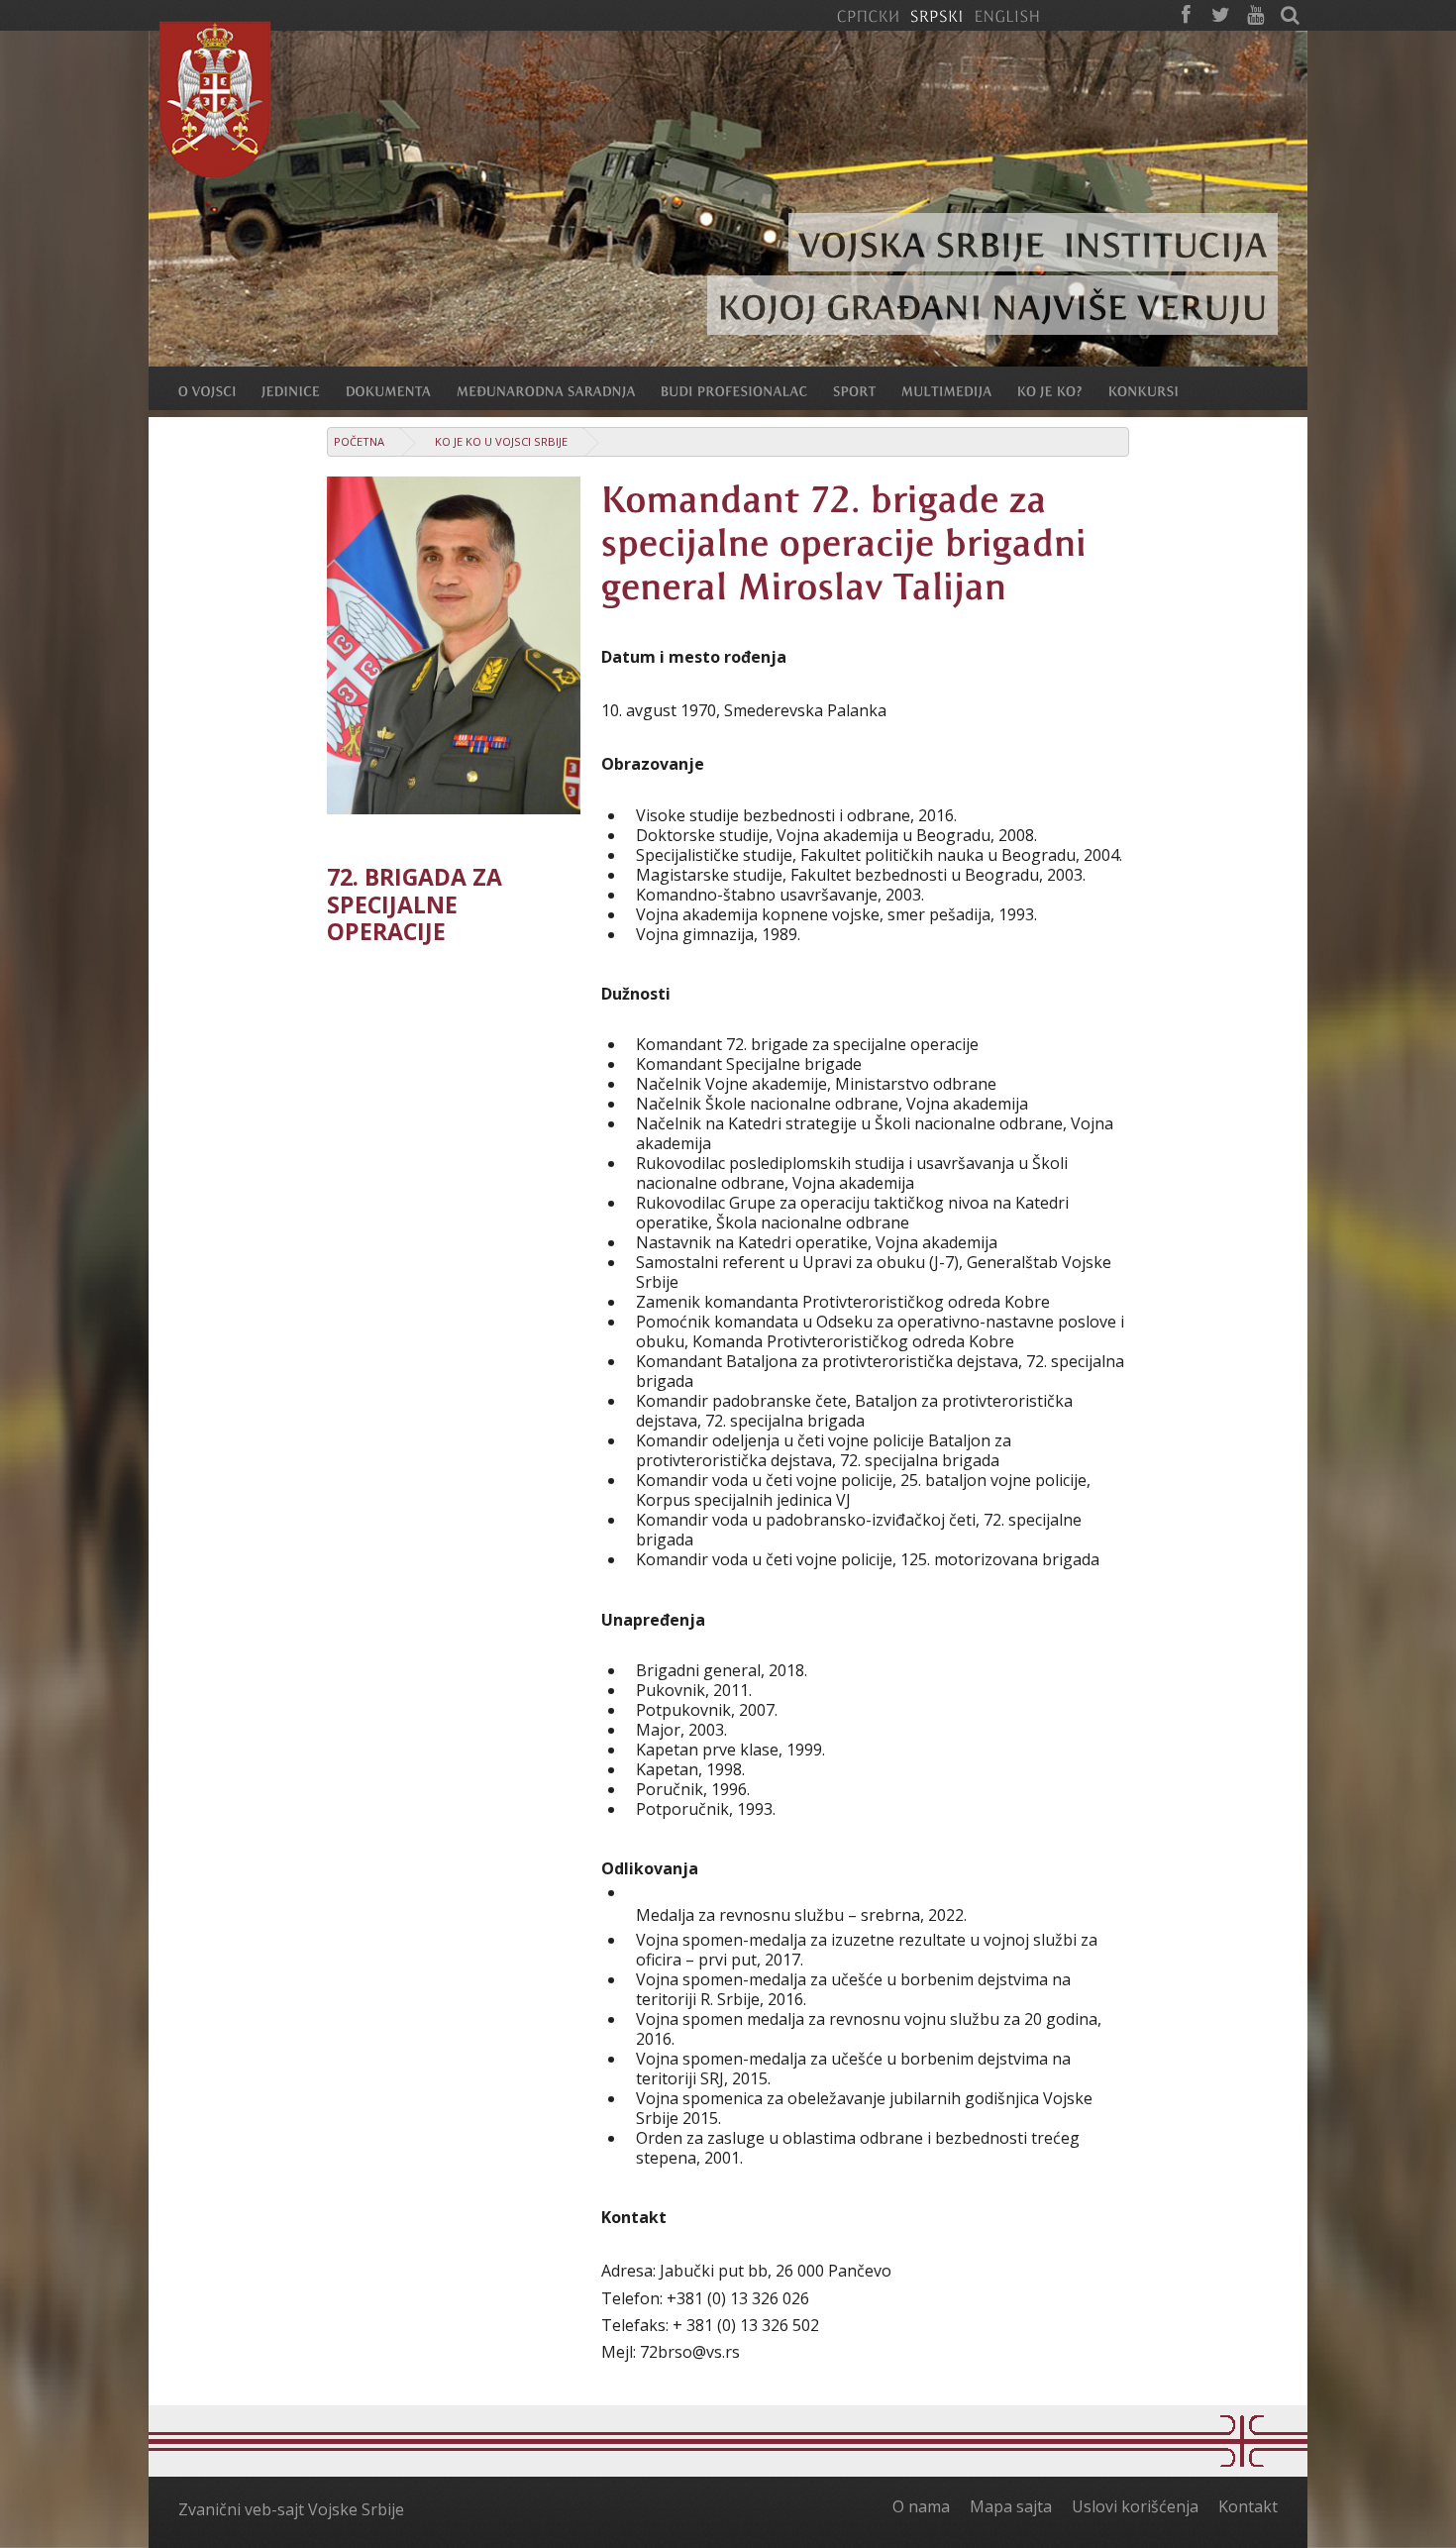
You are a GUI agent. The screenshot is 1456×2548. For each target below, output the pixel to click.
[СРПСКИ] (868, 15)
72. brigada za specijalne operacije (415, 904)
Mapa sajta (1011, 2506)
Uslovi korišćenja (1135, 2506)
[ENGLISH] (1007, 15)
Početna (359, 441)
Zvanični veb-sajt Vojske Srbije (291, 2509)
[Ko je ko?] (1063, 390)
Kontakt (1248, 2506)
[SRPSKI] (936, 15)
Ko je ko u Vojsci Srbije (501, 441)
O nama (921, 2506)
